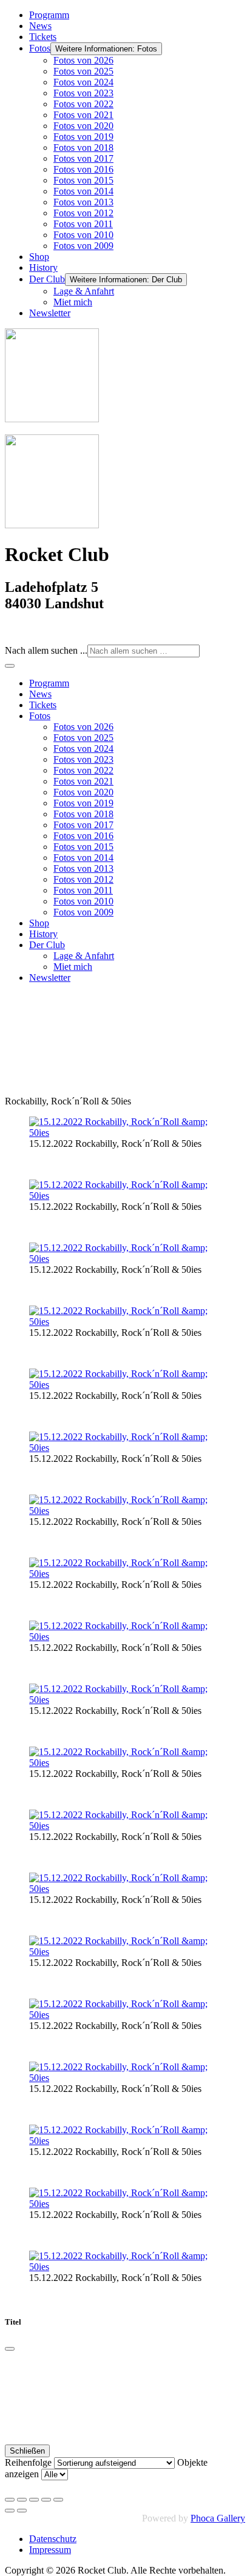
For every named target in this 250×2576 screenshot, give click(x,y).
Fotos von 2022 (83, 104)
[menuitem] (49, 683)
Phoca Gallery (218, 2518)
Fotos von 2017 (83, 158)
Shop (39, 257)
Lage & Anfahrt (84, 291)
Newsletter (50, 313)
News (40, 26)
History (43, 267)
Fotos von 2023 (83, 93)
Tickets (43, 37)
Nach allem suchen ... (46, 650)
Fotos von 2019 (83, 137)
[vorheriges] (10, 2511)
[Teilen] (22, 2500)
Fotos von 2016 (83, 169)
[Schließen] (10, 2349)
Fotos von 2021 (83, 115)
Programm (49, 15)
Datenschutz (53, 2539)
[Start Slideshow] (58, 2500)
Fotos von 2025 (83, 71)
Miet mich (73, 302)
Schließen (27, 2451)
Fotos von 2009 (83, 246)
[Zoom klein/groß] (46, 2500)
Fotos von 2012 (83, 213)
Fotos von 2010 (83, 235)
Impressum (50, 2550)
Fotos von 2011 (83, 224)
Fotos (40, 48)
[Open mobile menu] (10, 666)
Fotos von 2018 (83, 148)
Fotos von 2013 (83, 202)
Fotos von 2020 (83, 126)
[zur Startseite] (52, 419)
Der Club (47, 279)
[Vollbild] (34, 2500)
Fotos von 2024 (83, 82)
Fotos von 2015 (83, 180)
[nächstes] (22, 2511)
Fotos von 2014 (83, 191)
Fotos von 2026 (83, 60)
